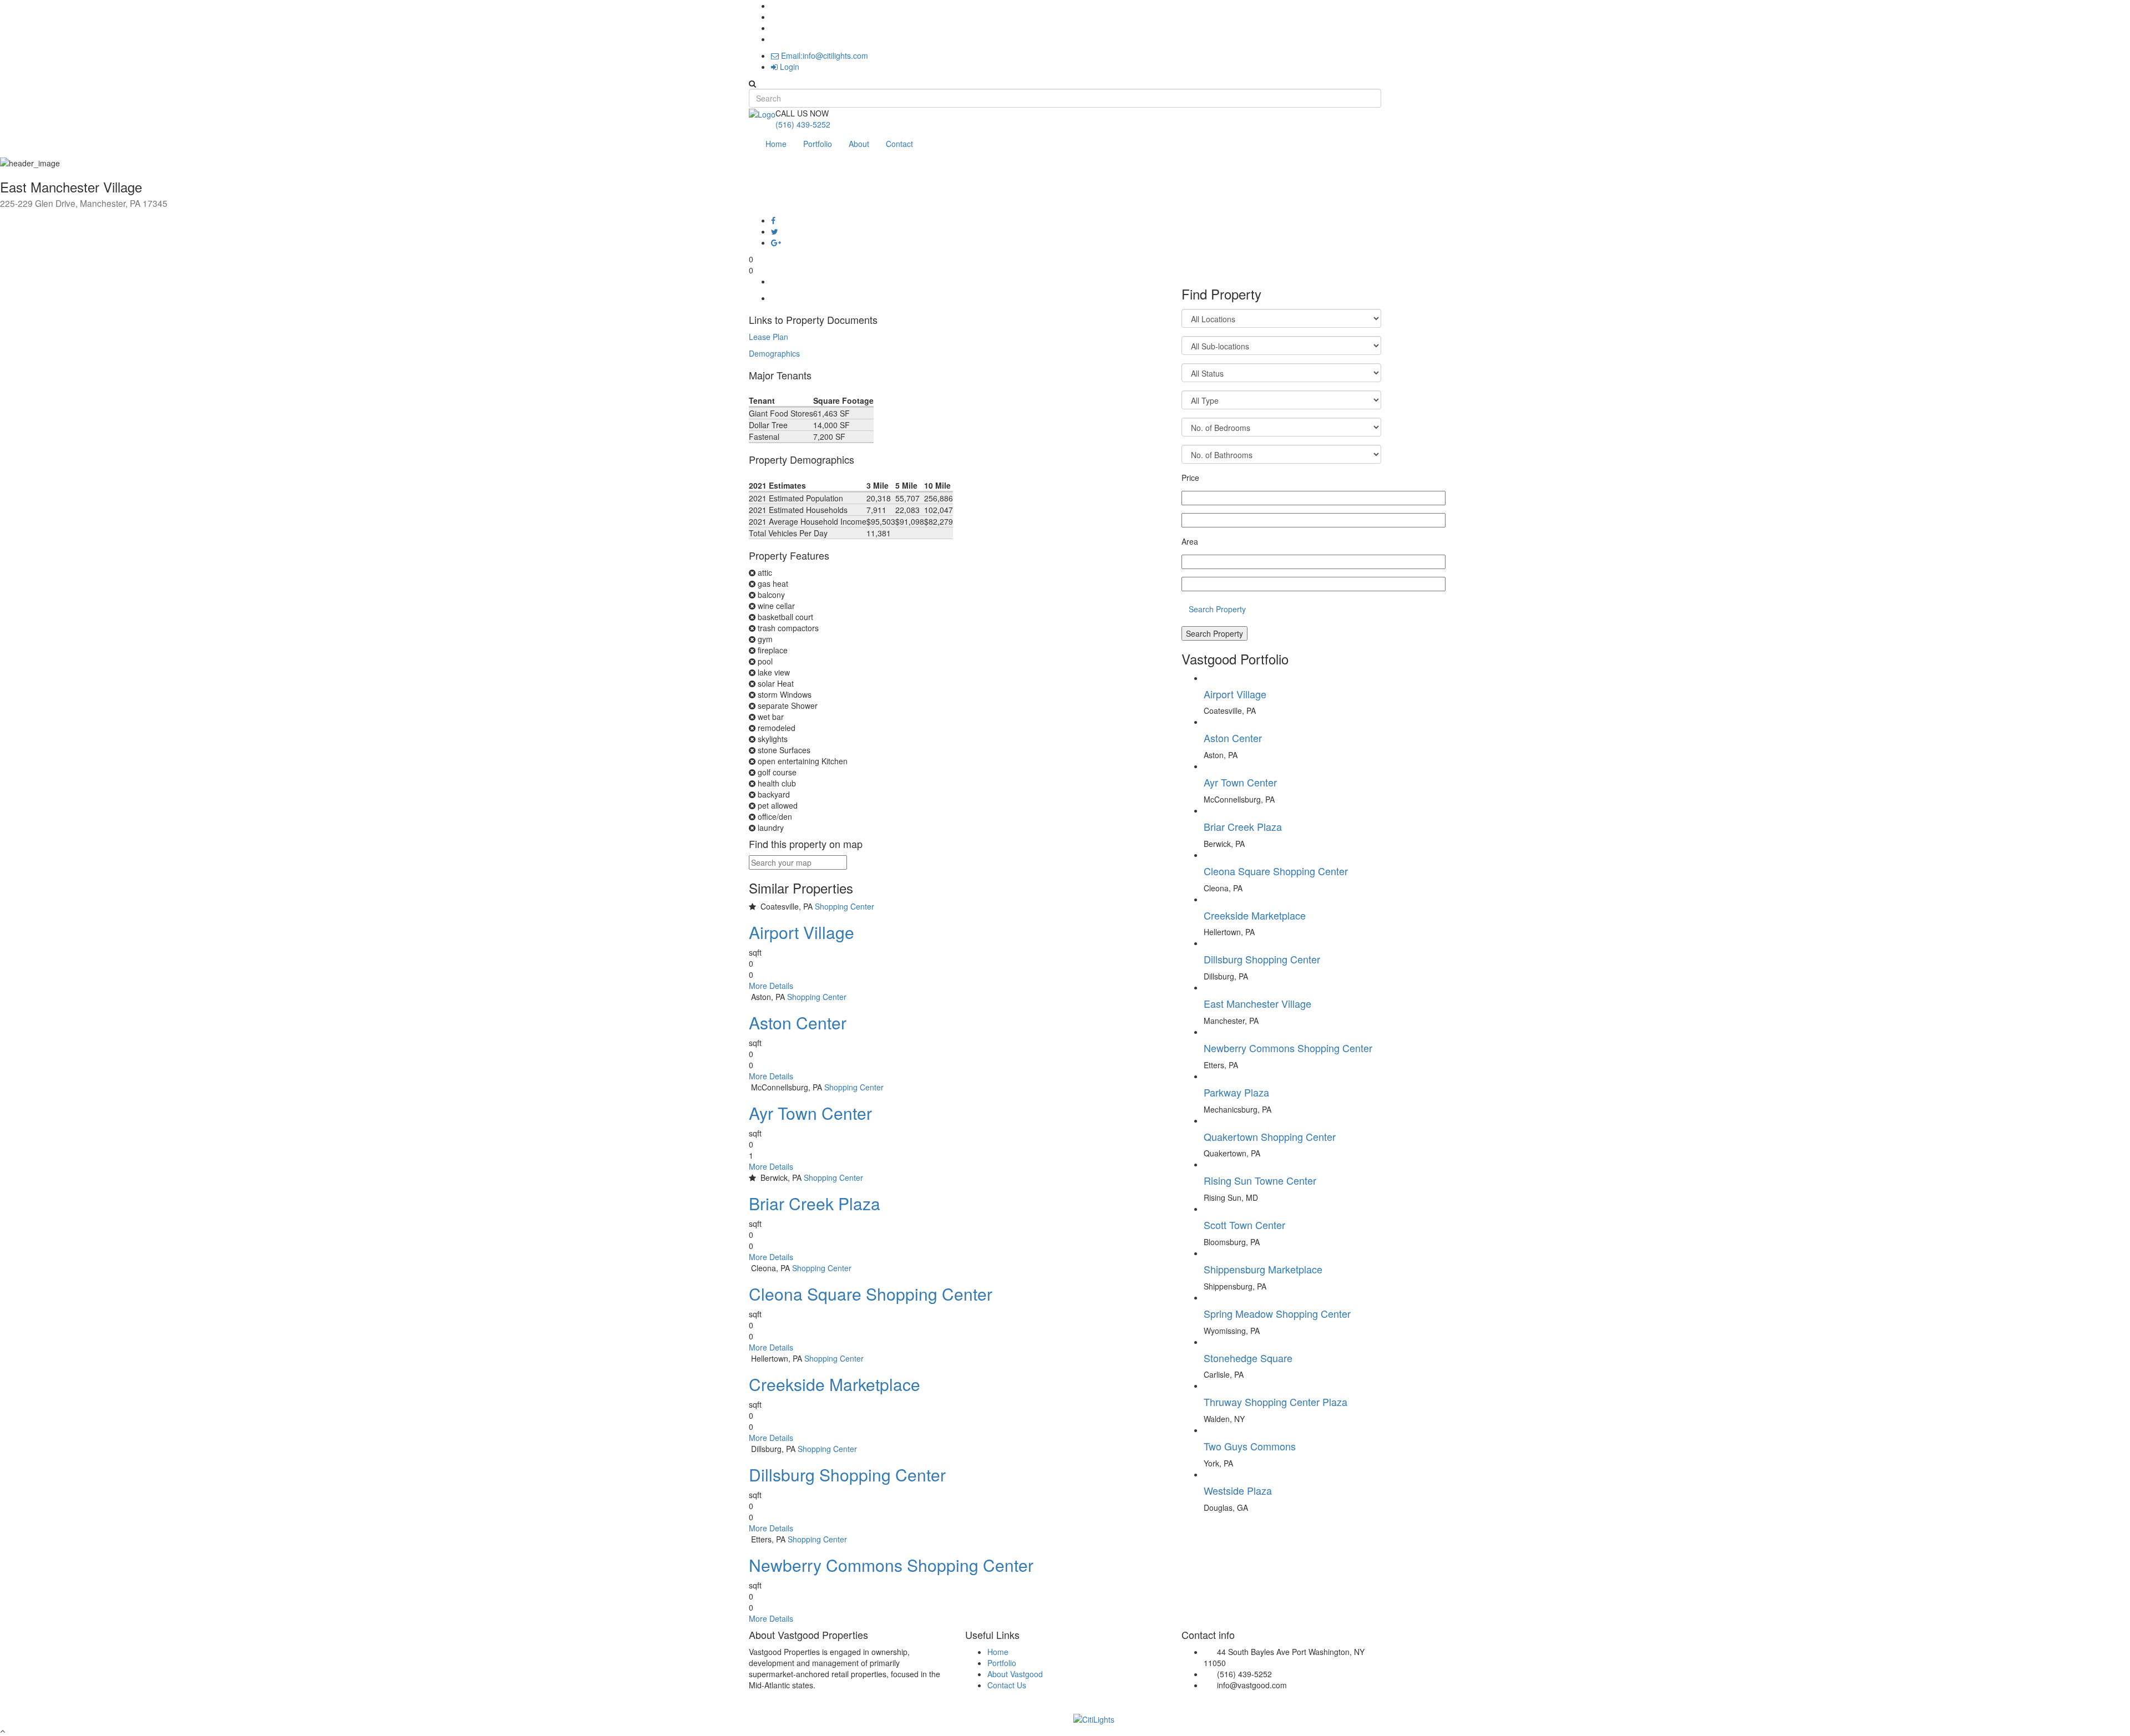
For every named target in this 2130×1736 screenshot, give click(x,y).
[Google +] (776, 242)
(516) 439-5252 (803, 124)
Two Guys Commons (1250, 1446)
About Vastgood (1015, 1674)
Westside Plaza (1238, 1490)
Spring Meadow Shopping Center (1277, 1313)
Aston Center (798, 1022)
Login (788, 67)
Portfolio (818, 144)
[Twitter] (775, 231)
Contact (899, 144)
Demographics (774, 353)
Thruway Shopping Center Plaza (1276, 1402)
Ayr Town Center (810, 1113)
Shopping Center (845, 906)
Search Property (1217, 609)
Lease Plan (769, 337)
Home (776, 144)
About (859, 144)
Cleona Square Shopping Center (871, 1294)
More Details (771, 986)
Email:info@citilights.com (823, 55)
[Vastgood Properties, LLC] (762, 113)
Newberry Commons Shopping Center (891, 1565)
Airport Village (802, 932)
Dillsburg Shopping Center (847, 1474)
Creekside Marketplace (835, 1384)
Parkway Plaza (1236, 1092)
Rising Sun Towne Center (1260, 1180)
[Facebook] (773, 220)
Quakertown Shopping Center (1270, 1136)
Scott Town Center (1244, 1225)
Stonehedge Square (1248, 1358)
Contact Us (1007, 1685)
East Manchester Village (1257, 1003)
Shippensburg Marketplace (1263, 1269)
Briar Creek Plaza (815, 1203)
